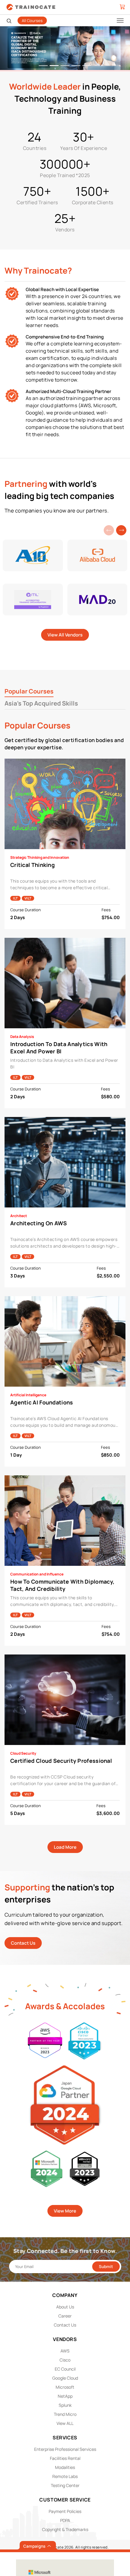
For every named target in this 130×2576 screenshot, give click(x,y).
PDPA (65, 2520)
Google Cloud (65, 2378)
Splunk (65, 2405)
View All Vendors (65, 635)
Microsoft (65, 2387)
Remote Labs (65, 2476)
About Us (65, 2307)
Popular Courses (29, 691)
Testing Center (65, 2485)
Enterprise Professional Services (65, 2449)
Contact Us (23, 1943)
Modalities (65, 2467)
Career (65, 2316)
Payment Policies (65, 2511)
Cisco (65, 2360)
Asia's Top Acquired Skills (41, 703)
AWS (65, 2351)
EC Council (65, 2369)
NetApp (65, 2396)
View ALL (65, 2423)
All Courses (32, 21)
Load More (65, 1847)
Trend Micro (65, 2414)
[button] (121, 530)
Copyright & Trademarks (65, 2529)
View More (65, 2211)
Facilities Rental (65, 2458)
